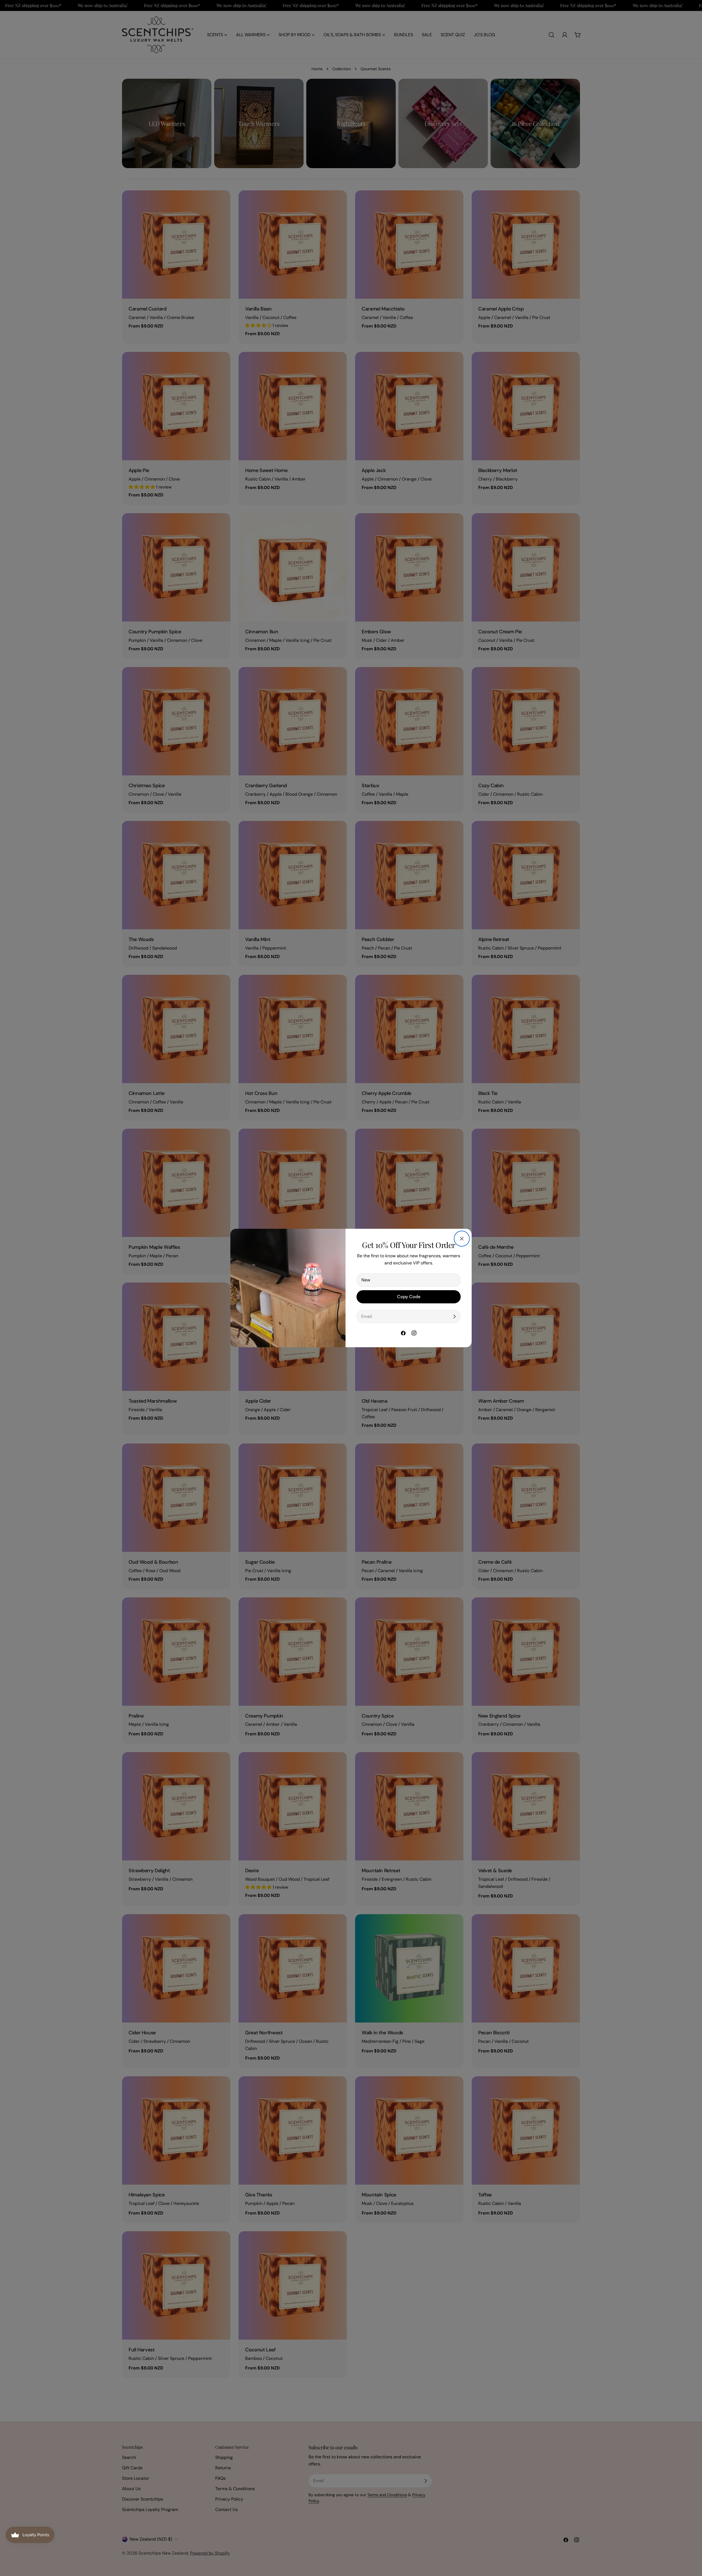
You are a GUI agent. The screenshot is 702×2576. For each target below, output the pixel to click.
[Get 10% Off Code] (454, 1317)
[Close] (462, 1239)
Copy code (409, 1297)
